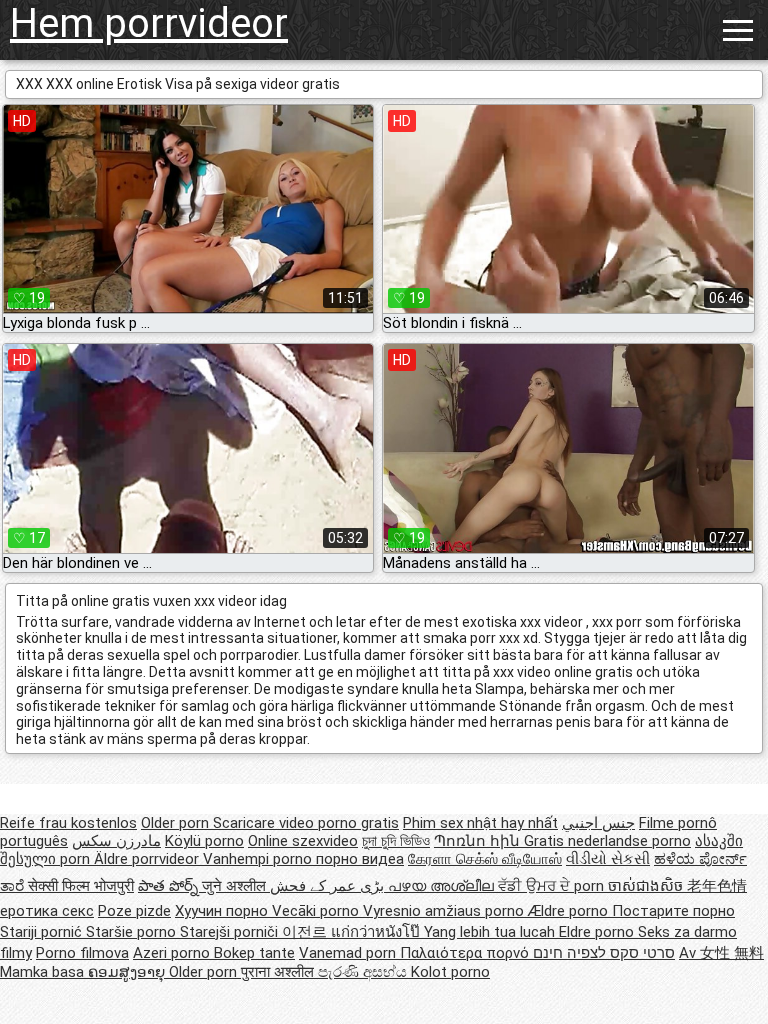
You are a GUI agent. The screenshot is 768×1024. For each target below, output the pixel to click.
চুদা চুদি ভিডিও (396, 841)
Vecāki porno (317, 911)
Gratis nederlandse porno (607, 841)
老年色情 (717, 886)
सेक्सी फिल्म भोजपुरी (81, 886)
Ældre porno (570, 911)
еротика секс (47, 911)
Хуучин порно (223, 911)
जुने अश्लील (236, 886)
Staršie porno (133, 932)
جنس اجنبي (598, 823)
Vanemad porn (349, 953)
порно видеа (360, 859)
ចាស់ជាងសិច (647, 886)
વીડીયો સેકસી (608, 859)
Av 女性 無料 (721, 953)
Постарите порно (673, 911)
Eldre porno (598, 932)
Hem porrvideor (149, 23)
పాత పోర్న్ (170, 886)
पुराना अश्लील (279, 972)
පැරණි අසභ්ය (364, 972)
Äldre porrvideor (148, 859)
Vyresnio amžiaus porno (445, 911)
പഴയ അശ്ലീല (443, 886)
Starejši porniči (231, 932)
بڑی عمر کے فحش (329, 886)
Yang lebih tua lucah (491, 932)
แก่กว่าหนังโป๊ (377, 932)
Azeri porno (173, 953)
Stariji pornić (43, 932)
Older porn (177, 823)
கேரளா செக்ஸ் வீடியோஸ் (485, 859)
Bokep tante (254, 953)
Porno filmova (82, 953)
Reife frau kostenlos (68, 823)
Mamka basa (44, 972)
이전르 (306, 932)
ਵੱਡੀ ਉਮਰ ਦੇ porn (553, 886)
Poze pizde (134, 911)
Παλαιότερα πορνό (466, 953)
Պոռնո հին (479, 841)
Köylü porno (204, 841)
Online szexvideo (303, 841)
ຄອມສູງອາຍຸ (128, 972)
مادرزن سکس (116, 841)
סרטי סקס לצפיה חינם (604, 953)
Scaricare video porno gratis (306, 823)
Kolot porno (450, 972)
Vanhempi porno (259, 859)
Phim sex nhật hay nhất (480, 823)
